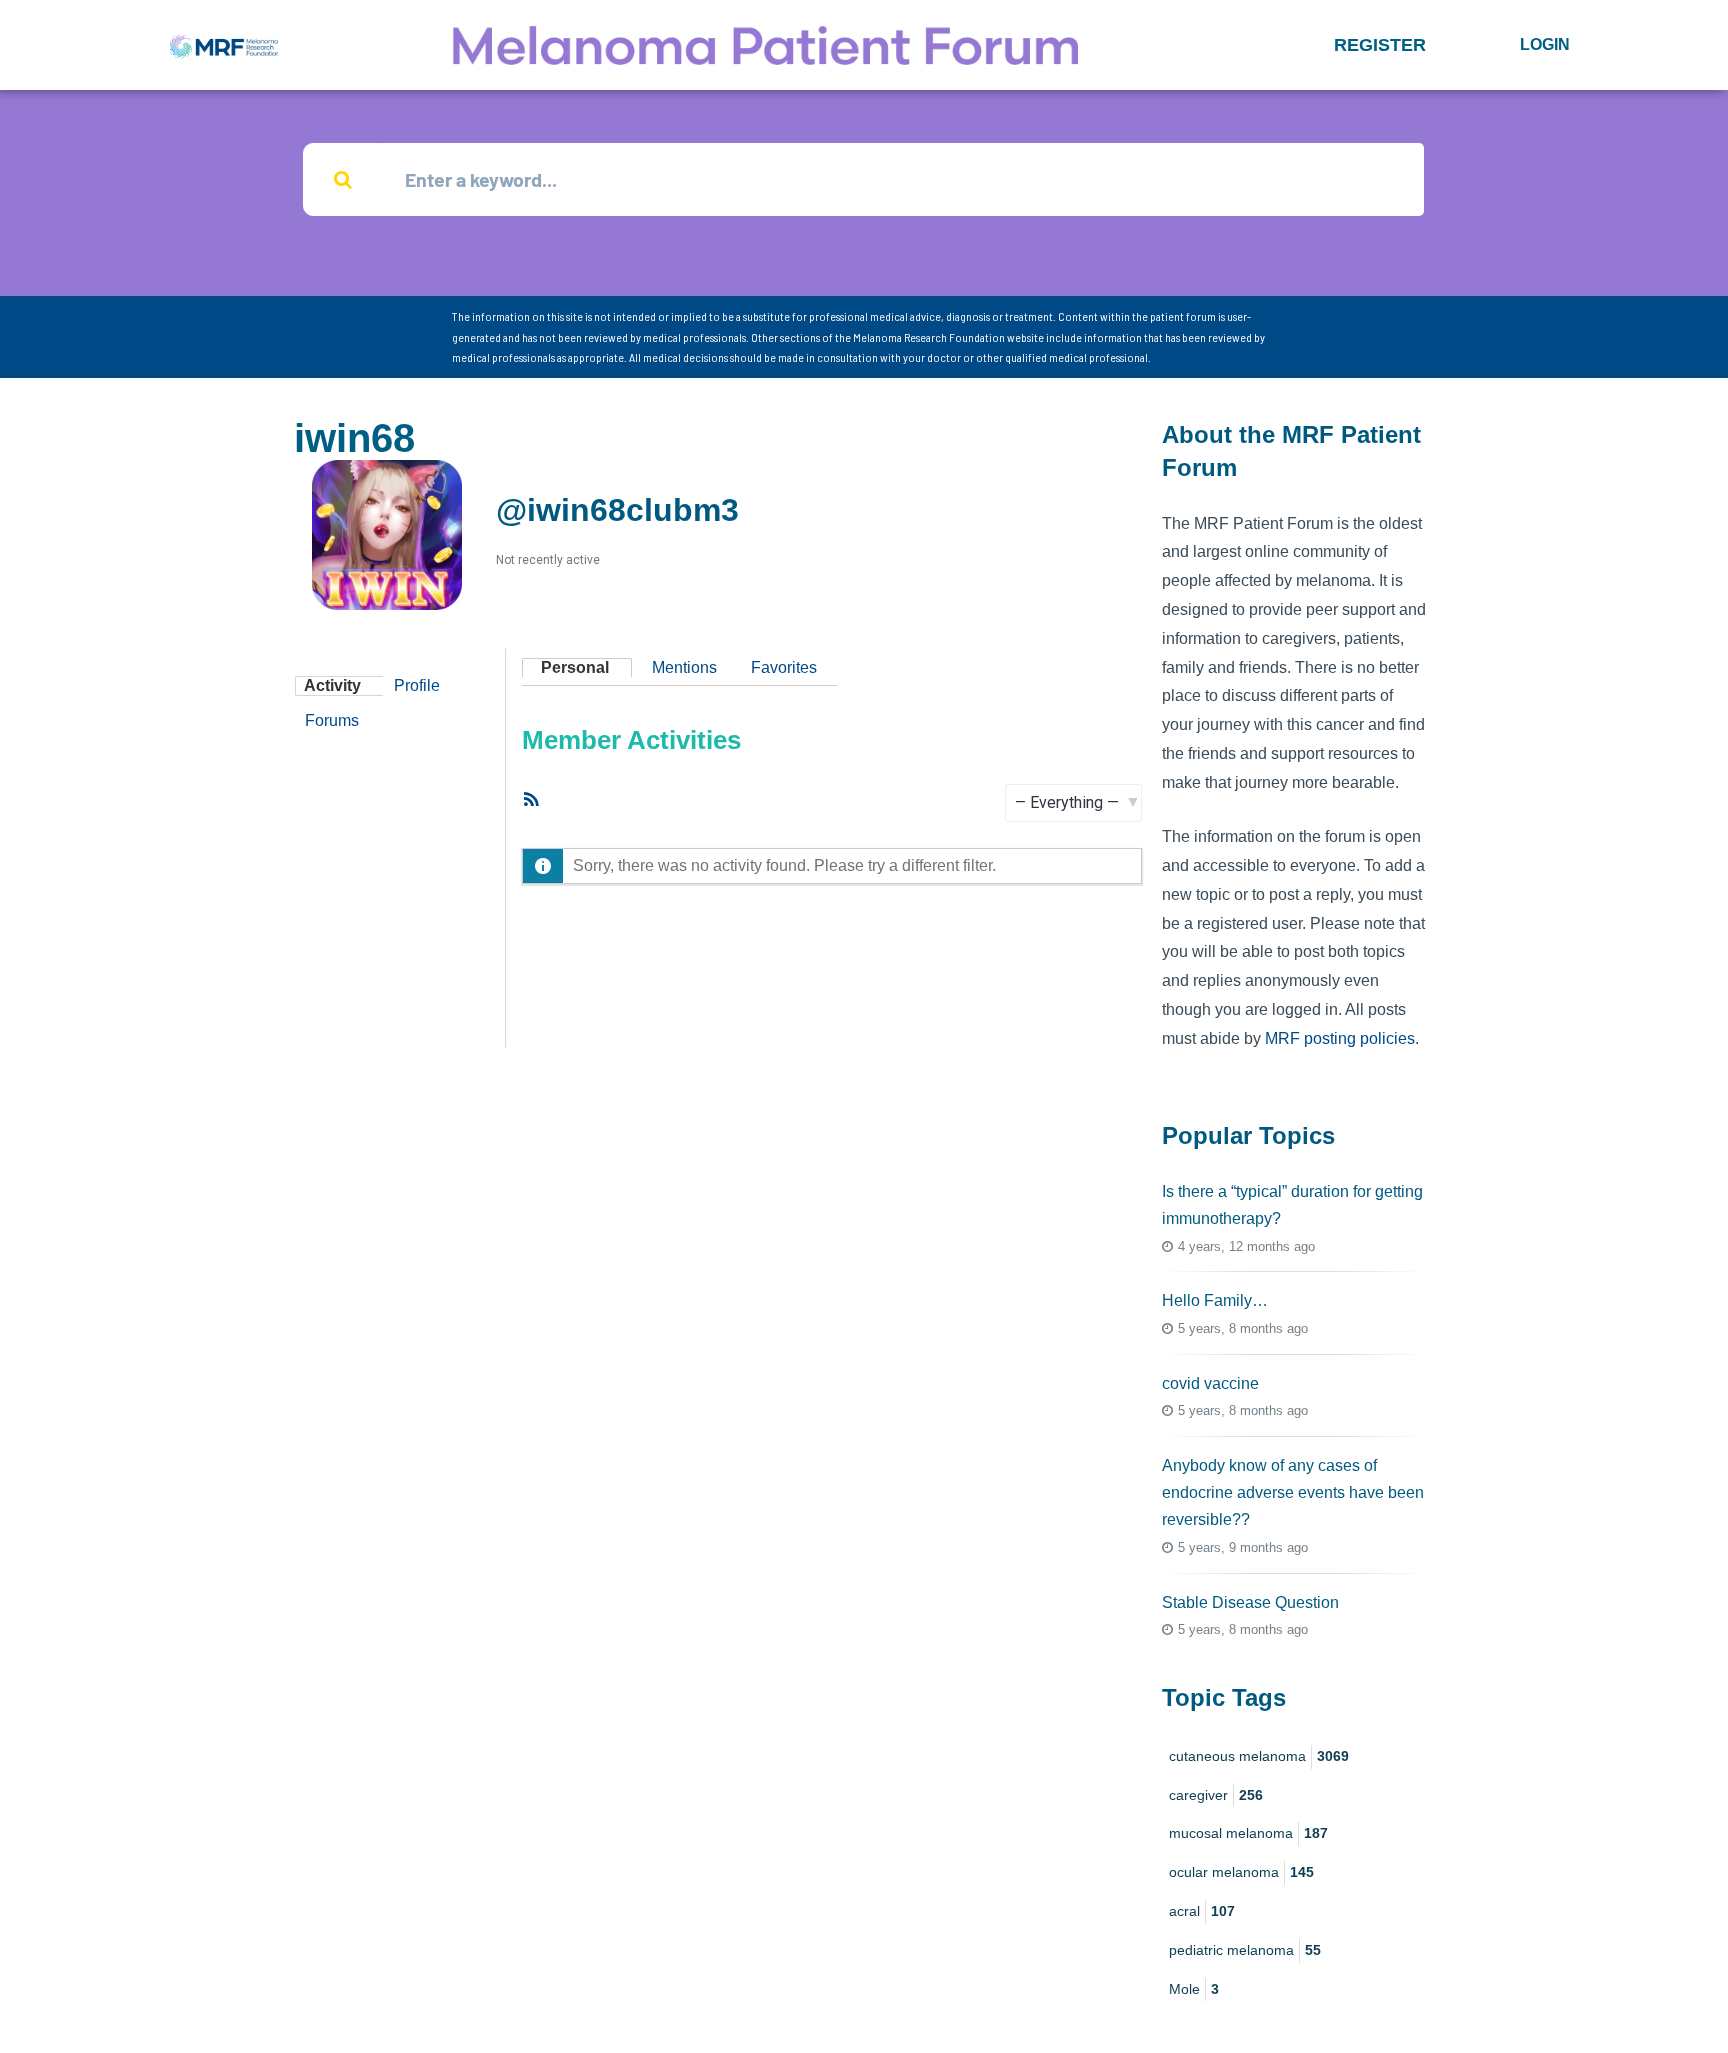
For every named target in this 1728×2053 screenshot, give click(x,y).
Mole (1194, 1989)
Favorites (784, 667)
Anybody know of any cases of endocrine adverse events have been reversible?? (1293, 1492)
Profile (417, 685)
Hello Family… (1215, 1300)
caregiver (1216, 1795)
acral (1202, 1911)
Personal (575, 667)
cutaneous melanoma (1259, 1756)
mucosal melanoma (1248, 1833)
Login (1545, 44)
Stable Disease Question (1250, 1602)
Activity (332, 685)
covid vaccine (1210, 1383)
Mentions (684, 667)
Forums (332, 720)
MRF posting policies (1340, 1038)
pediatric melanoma (1245, 1950)
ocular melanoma (1241, 1872)
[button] (1380, 45)
